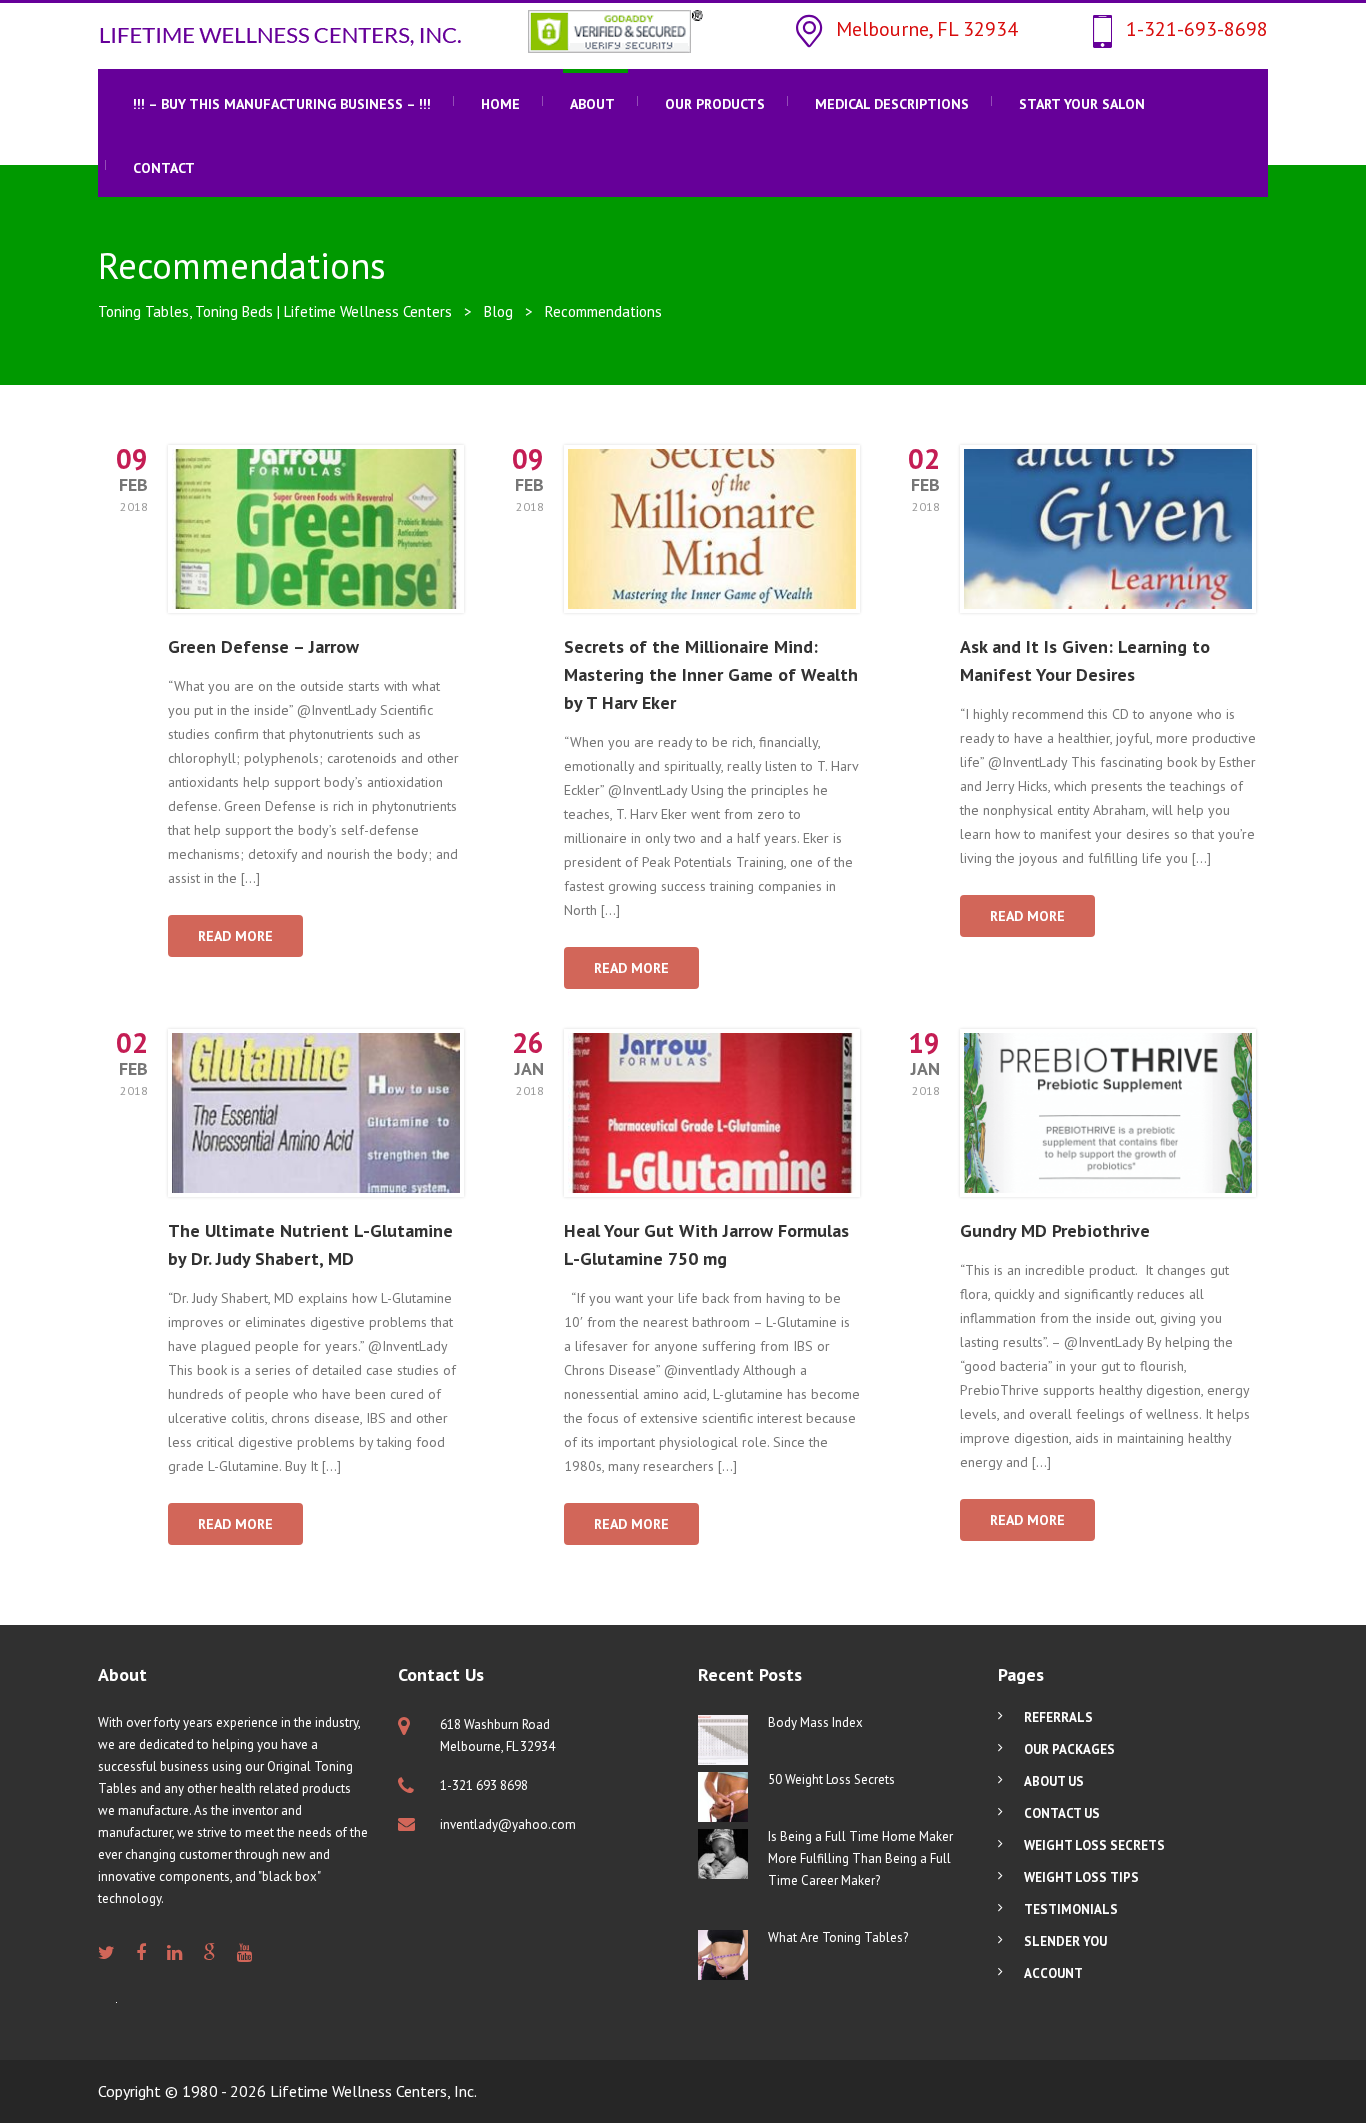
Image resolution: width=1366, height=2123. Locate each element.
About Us (1054, 1781)
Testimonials (1071, 1909)
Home (500, 104)
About (592, 104)
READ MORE (235, 936)
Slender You (1065, 1941)
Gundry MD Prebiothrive (1055, 1230)
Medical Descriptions (892, 104)
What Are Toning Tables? (838, 1937)
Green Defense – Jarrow (263, 646)
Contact (164, 168)
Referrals (1058, 1717)
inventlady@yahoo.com (508, 1824)
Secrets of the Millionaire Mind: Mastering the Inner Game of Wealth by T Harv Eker (711, 674)
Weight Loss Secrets (1094, 1845)
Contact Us (1062, 1813)
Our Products (715, 104)
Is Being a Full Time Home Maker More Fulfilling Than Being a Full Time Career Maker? (860, 1858)
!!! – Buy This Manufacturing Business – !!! (282, 104)
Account (1053, 1973)
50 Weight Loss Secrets (831, 1779)
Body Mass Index (815, 1722)
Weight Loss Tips (1081, 1877)
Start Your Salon (1082, 104)
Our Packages (1069, 1749)
